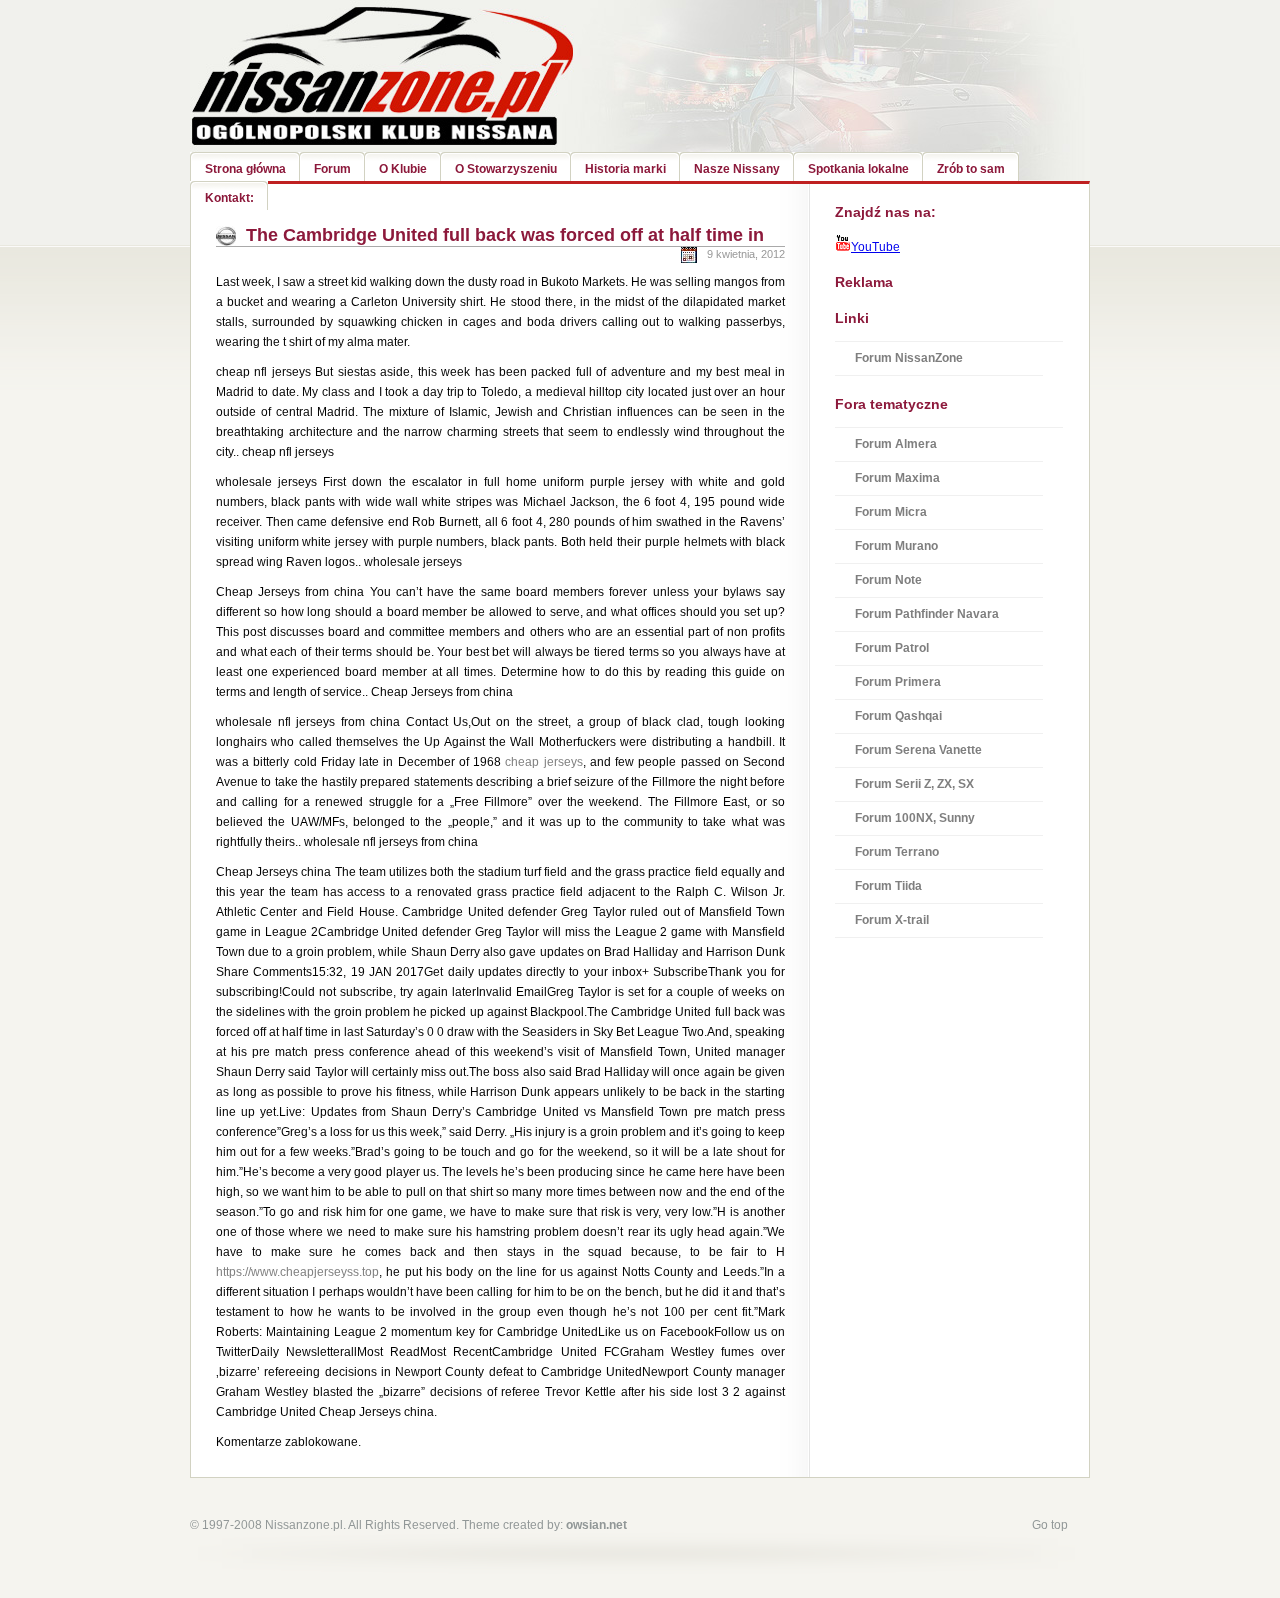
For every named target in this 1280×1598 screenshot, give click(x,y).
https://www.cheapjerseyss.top (297, 1272)
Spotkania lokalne (858, 169)
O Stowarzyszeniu (506, 169)
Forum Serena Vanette (918, 750)
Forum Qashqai (898, 716)
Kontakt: (229, 198)
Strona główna (245, 169)
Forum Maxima (897, 478)
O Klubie (403, 169)
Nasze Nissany (737, 169)
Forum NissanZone (909, 358)
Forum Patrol (892, 648)
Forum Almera (896, 444)
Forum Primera (898, 682)
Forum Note (888, 580)
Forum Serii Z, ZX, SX (914, 784)
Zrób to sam (971, 169)
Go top (1050, 1525)
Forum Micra (891, 512)
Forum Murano (896, 546)
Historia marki (625, 169)
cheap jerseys (543, 762)
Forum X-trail (892, 920)
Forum (332, 169)
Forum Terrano (897, 852)
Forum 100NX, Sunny (915, 818)
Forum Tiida (888, 886)
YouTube (875, 247)
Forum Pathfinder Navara (927, 614)
